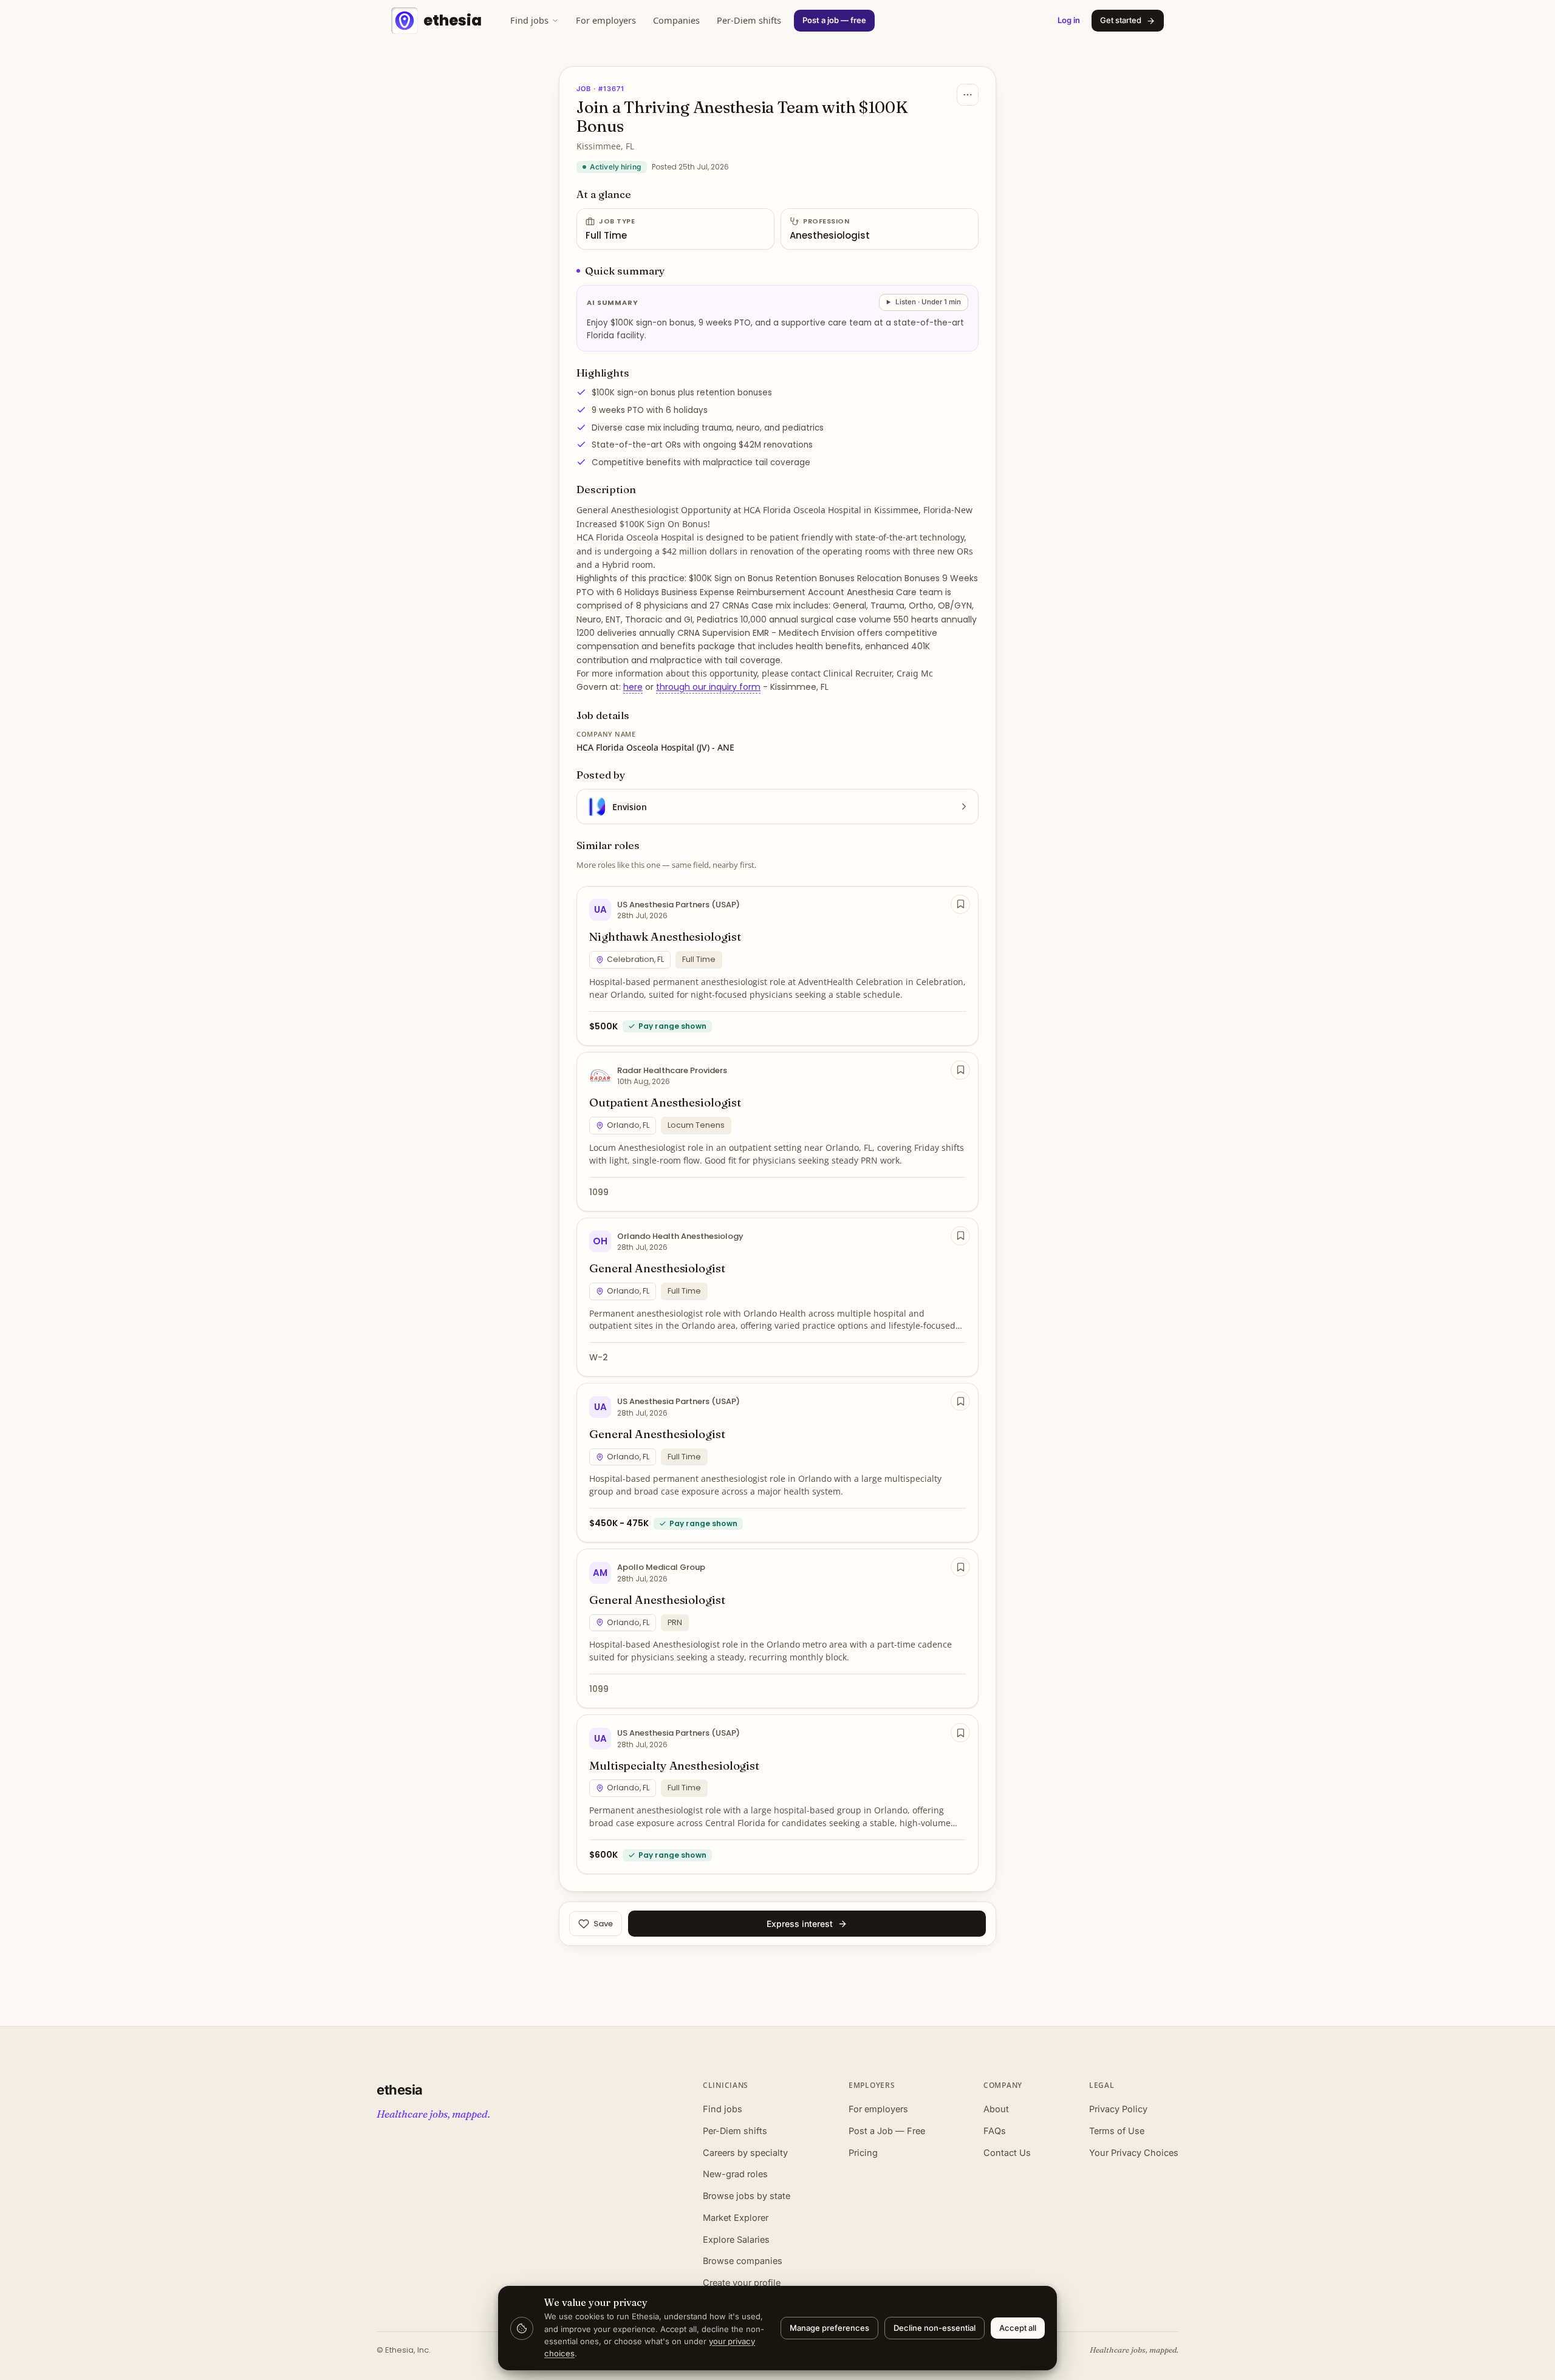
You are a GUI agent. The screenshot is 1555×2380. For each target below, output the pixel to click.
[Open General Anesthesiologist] (777, 1297)
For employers (606, 20)
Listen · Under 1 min (928, 302)
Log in (1069, 20)
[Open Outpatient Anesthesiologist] (777, 1132)
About (996, 2109)
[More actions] (968, 95)
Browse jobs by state (747, 2196)
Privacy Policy (1118, 2109)
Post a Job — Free (887, 2131)
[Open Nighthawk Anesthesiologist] (777, 966)
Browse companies (743, 2261)
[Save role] (960, 904)
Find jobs (529, 20)
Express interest (800, 1924)
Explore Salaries (736, 2239)
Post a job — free (834, 20)
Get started (1121, 20)
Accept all (1018, 2328)
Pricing (863, 2153)
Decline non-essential (935, 2328)
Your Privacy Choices (1134, 2153)
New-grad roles (735, 2174)
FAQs (995, 2131)
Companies (676, 20)
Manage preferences (829, 2328)
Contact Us (1007, 2153)
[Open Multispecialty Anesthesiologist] (777, 1794)
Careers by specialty (745, 2153)
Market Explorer (736, 2218)
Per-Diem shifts (749, 20)
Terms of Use (1117, 2131)
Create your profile (742, 2283)
